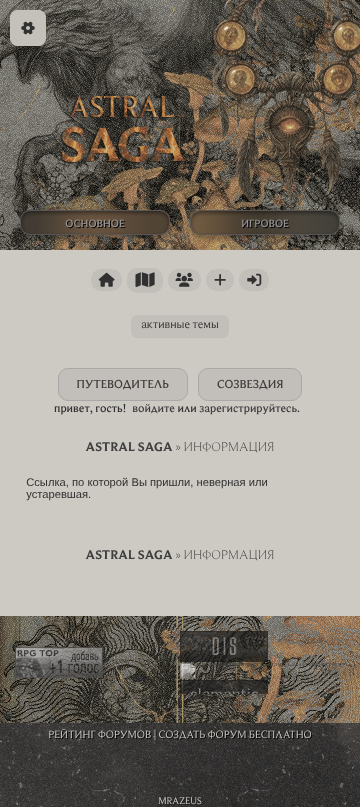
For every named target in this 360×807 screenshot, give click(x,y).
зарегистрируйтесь (248, 408)
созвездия (250, 384)
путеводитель (123, 384)
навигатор (144, 280)
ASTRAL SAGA (128, 447)
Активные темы (180, 324)
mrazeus (180, 800)
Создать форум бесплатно (235, 734)
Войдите (153, 408)
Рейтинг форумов (99, 734)
